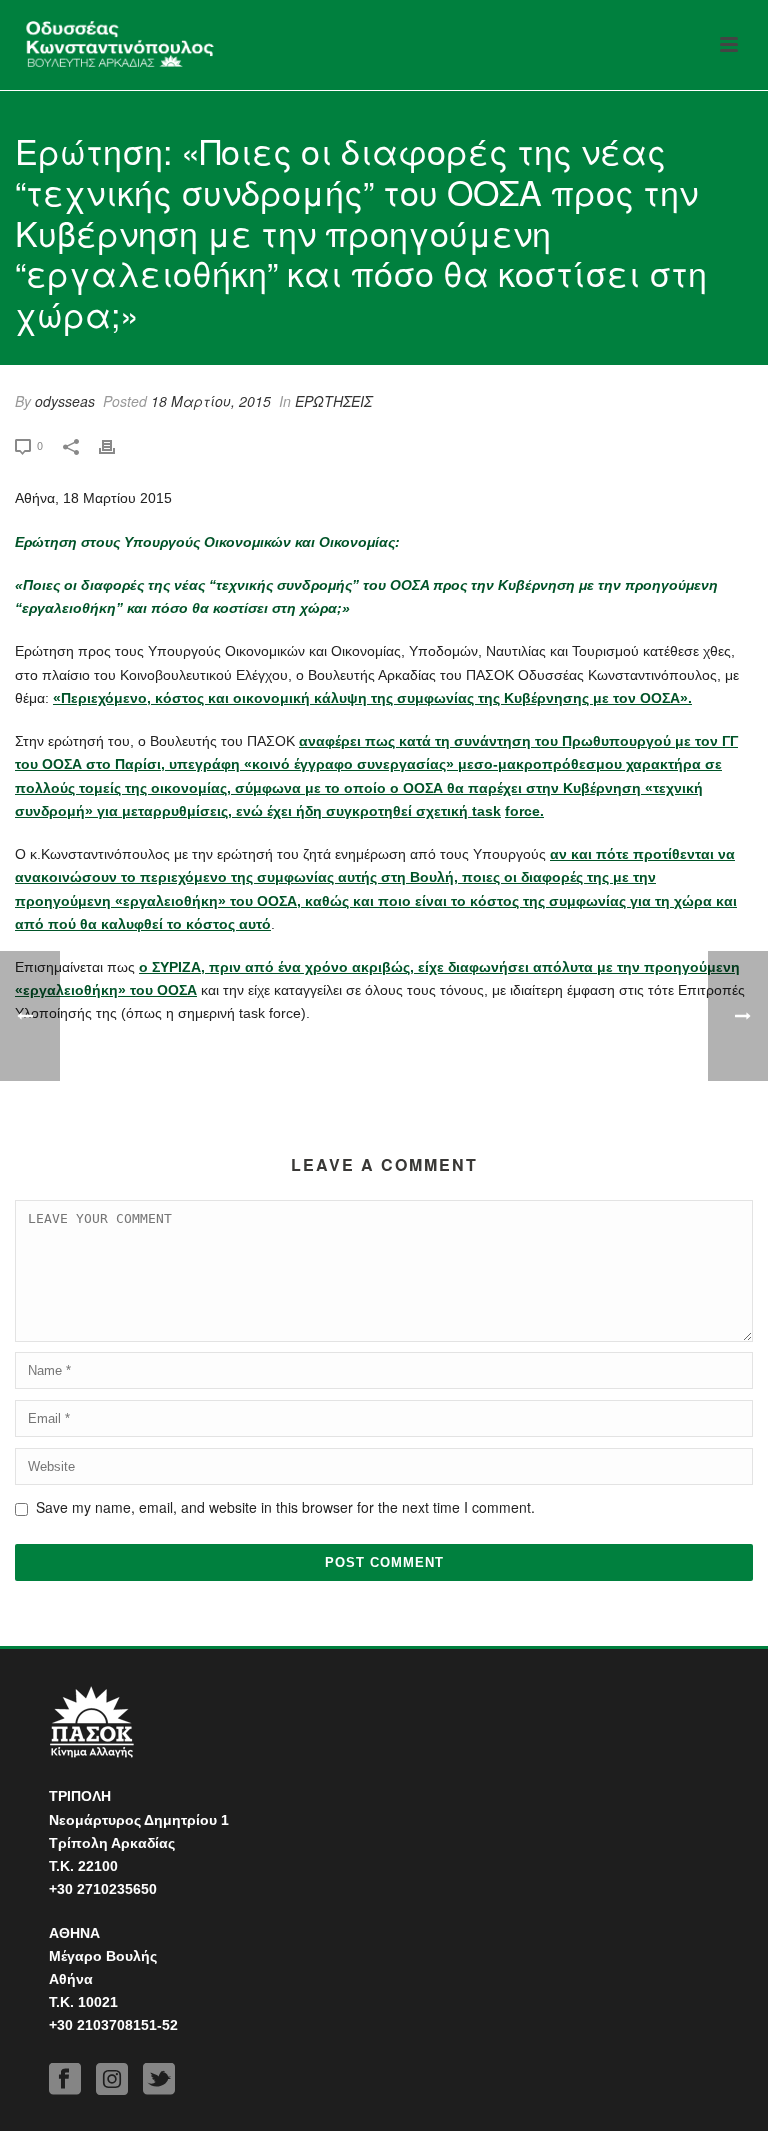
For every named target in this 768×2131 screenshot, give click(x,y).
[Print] (117, 444)
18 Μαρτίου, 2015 (211, 401)
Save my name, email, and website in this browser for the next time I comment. (285, 1507)
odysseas (65, 401)
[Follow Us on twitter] (159, 2079)
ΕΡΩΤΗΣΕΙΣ (333, 401)
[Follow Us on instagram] (112, 2079)
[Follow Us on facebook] (65, 2079)
